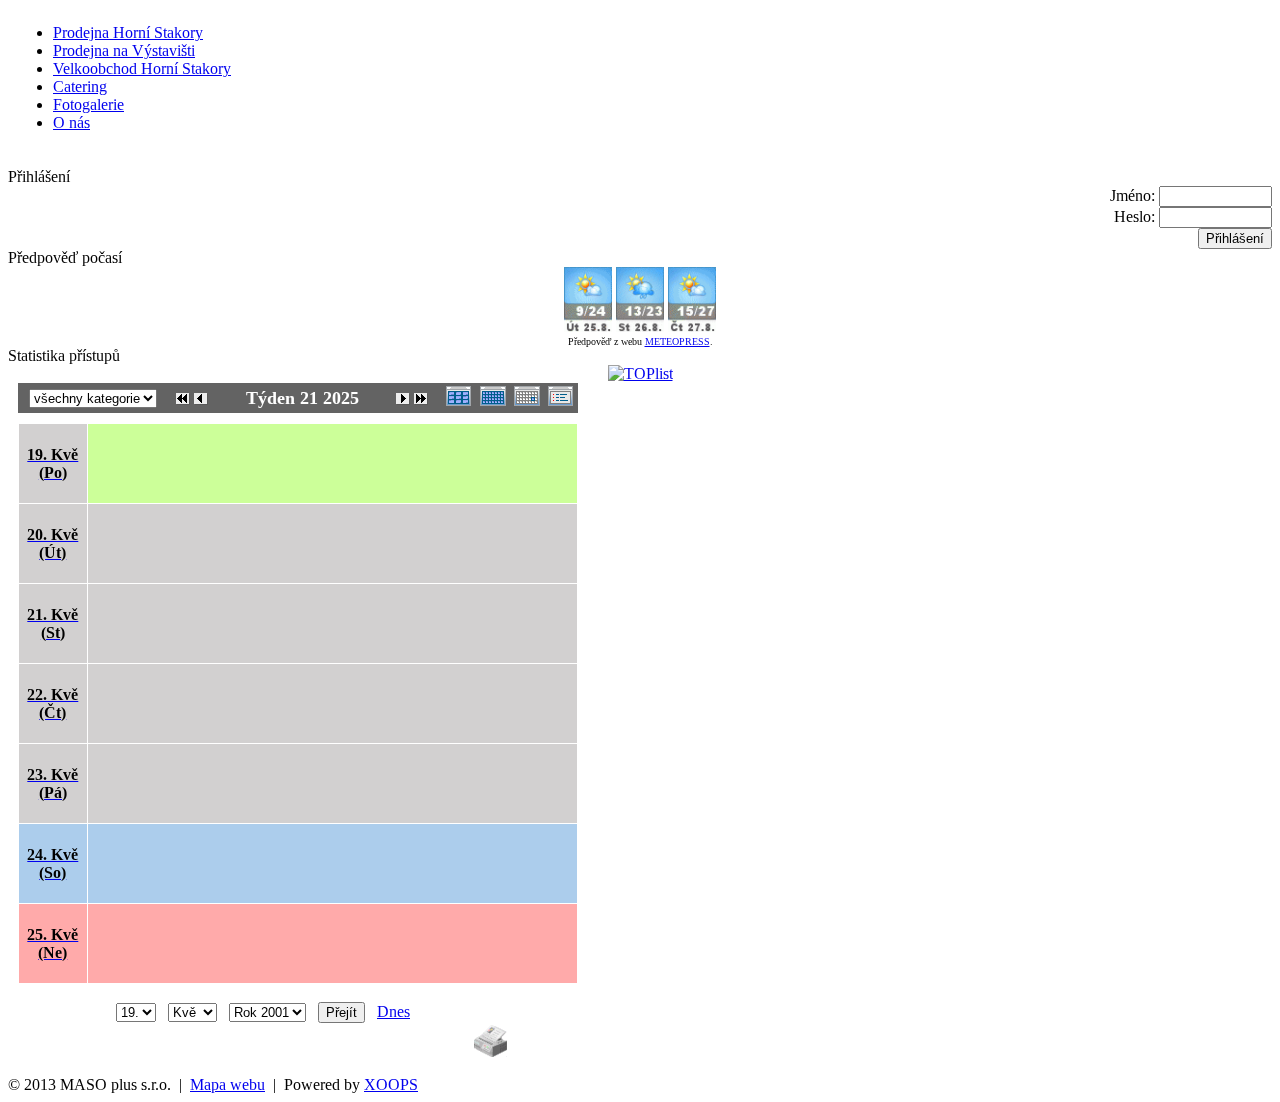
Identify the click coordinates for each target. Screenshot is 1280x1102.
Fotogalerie (88, 104)
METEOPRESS (677, 341)
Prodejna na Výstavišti (124, 50)
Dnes (393, 1011)
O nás (71, 122)
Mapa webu (227, 1084)
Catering (80, 86)
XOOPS (391, 1084)
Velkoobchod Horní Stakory (142, 68)
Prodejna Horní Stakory (128, 32)
